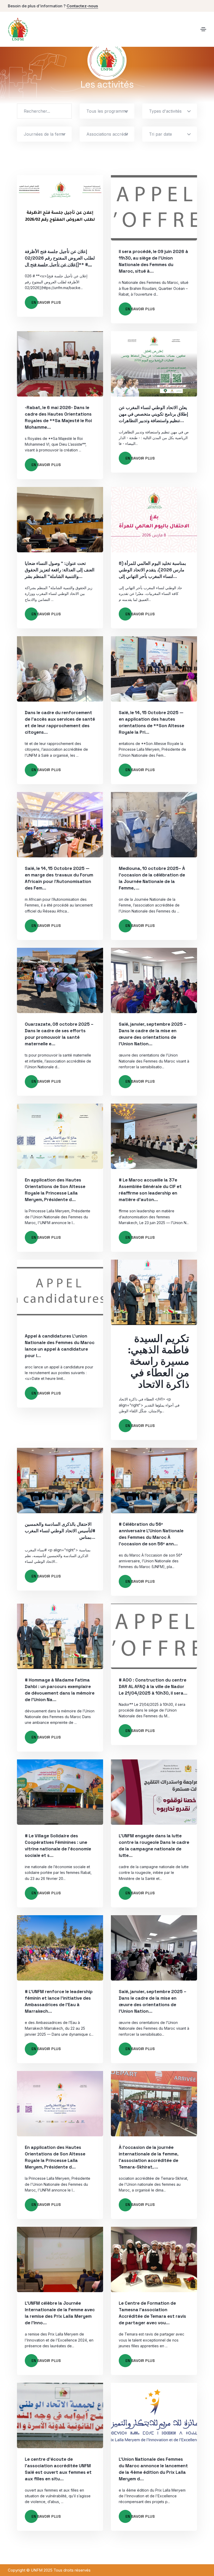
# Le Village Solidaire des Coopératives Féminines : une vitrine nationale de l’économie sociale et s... (58, 1846)
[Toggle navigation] (203, 29)
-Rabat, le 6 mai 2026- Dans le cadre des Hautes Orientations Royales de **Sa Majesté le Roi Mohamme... (58, 417)
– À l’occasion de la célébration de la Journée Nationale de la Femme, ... (152, 878)
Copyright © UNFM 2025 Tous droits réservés (49, 2570)
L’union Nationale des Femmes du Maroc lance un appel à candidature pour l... (60, 1346)
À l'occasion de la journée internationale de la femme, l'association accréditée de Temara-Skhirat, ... (148, 2157)
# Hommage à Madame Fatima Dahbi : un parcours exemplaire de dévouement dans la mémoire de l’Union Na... (60, 1690)
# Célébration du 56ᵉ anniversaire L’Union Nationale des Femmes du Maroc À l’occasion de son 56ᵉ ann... (151, 1534)
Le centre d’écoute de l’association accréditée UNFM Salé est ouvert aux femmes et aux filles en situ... (58, 2469)
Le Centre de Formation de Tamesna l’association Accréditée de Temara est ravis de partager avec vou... (152, 2313)
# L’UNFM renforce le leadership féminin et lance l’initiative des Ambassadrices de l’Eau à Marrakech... (59, 2001)
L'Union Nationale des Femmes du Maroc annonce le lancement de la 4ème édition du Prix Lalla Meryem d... (153, 2469)
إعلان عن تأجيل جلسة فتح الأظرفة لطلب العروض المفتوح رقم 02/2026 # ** (60, 258)
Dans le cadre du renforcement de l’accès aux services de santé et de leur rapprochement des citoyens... (60, 722)
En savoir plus (46, 302)
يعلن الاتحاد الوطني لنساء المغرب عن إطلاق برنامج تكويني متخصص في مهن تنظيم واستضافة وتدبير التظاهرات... (153, 414)
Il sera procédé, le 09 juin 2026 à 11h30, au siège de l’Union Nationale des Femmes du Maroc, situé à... (153, 261)
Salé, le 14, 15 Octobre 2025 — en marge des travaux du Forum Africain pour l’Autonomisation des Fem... (59, 878)
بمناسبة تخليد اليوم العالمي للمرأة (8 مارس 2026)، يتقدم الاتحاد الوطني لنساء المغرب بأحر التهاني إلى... (152, 570)
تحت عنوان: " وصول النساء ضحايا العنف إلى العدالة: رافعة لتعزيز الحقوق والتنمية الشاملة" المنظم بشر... (60, 570)
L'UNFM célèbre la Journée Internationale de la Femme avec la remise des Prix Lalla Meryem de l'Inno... (60, 2313)
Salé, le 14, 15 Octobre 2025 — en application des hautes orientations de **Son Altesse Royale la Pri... (151, 722)
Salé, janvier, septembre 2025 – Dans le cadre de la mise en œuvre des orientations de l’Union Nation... (153, 1034)
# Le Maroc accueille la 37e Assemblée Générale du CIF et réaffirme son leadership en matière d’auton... (150, 1190)
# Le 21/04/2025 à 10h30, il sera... (153, 1686)
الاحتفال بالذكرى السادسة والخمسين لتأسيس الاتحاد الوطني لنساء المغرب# (60, 1531)
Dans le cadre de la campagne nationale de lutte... (154, 1846)
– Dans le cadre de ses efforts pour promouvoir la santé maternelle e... (59, 1034)
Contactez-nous (82, 6)
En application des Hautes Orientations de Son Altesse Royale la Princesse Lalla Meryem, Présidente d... (55, 1190)
